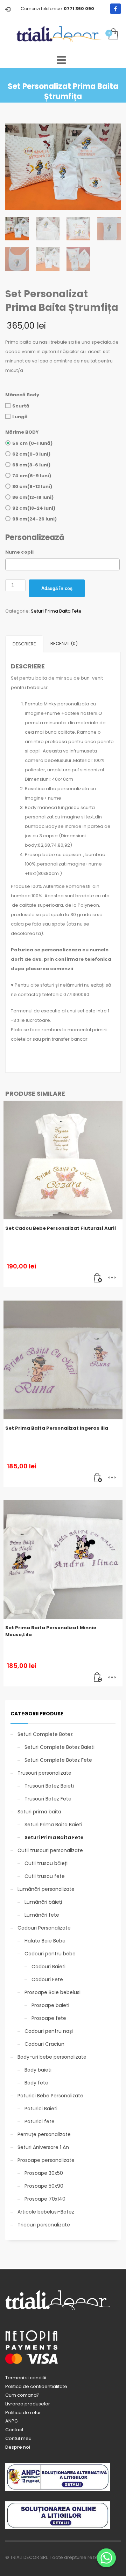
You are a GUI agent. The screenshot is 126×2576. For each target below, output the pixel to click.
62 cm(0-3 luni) (31, 454)
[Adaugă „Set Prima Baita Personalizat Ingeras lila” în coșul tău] (98, 1478)
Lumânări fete (42, 1915)
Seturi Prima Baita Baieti (53, 1825)
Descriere (24, 644)
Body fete (36, 2083)
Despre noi (18, 2447)
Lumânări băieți (43, 1902)
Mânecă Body (22, 395)
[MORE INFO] (112, 1278)
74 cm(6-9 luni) (32, 476)
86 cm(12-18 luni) (33, 497)
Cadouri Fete (47, 1979)
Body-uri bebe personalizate (52, 2057)
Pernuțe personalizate (44, 2134)
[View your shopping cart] (113, 34)
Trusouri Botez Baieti (49, 1786)
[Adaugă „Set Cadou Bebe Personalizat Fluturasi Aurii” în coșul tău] (98, 1278)
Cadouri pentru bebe (50, 1954)
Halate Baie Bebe (45, 1941)
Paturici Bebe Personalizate (50, 2096)
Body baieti (38, 2070)
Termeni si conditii (26, 2378)
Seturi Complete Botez (45, 1734)
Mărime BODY (22, 432)
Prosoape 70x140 (45, 2199)
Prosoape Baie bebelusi (52, 1992)
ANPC (12, 2421)
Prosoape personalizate (46, 2160)
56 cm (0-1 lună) (32, 443)
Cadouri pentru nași (49, 2031)
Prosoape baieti (50, 2005)
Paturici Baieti (41, 2109)
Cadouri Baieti (48, 1967)
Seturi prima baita (39, 1812)
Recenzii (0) (64, 643)
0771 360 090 (79, 9)
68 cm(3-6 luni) (31, 465)
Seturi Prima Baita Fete (56, 611)
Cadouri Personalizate (44, 1928)
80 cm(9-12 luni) (32, 486)
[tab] (24, 644)
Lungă (20, 417)
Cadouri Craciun (44, 2044)
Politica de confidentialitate (36, 2386)
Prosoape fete (49, 2018)
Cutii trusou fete (45, 1876)
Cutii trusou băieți (46, 1863)
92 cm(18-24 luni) (34, 508)
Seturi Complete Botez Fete (58, 1760)
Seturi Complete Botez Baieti (59, 1747)
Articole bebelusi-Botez (46, 2212)
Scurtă (21, 406)
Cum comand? (22, 2395)
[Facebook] (115, 9)
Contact (14, 2430)
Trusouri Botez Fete (48, 1799)
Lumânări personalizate (46, 1889)
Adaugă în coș (57, 588)
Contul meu (18, 2438)
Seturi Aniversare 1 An (43, 2147)
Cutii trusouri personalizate (50, 1850)
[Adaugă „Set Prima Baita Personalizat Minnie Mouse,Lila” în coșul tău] (98, 1678)
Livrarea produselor (28, 2404)
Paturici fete (40, 2121)
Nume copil (19, 552)
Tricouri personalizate (44, 2225)
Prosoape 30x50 (44, 2173)
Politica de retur (23, 2413)
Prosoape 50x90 (44, 2186)
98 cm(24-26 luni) (34, 519)
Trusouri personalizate (44, 1773)
